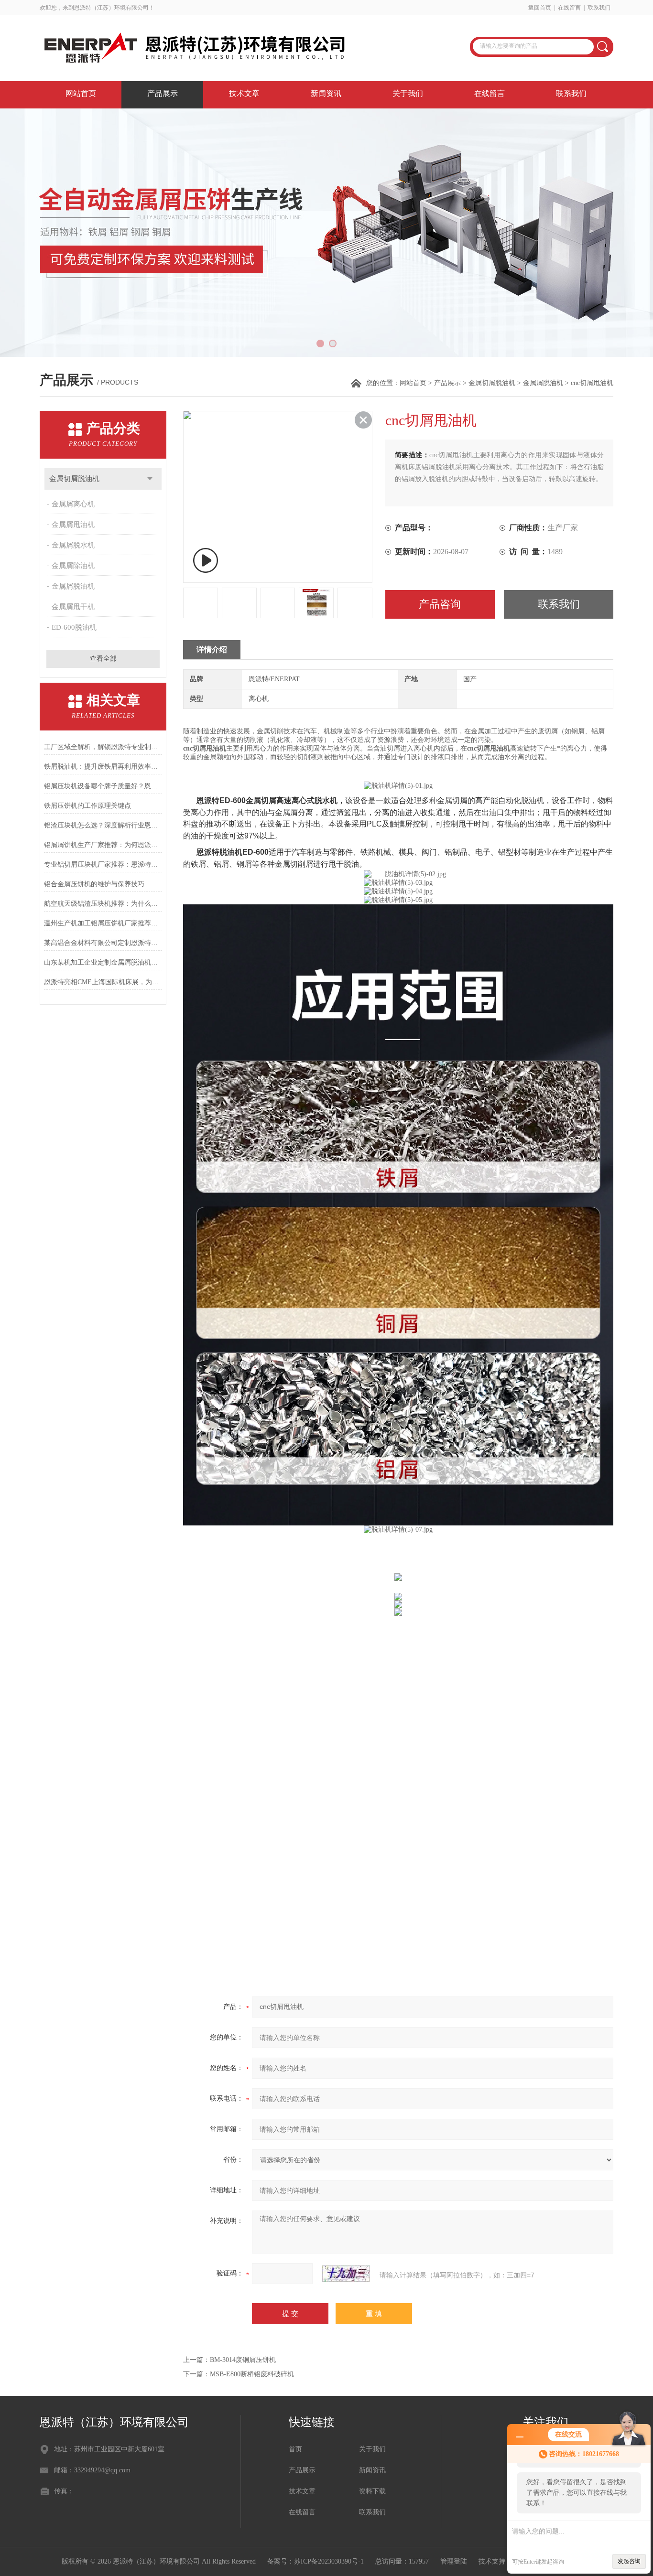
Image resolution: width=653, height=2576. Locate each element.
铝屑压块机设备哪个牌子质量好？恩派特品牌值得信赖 (103, 786)
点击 (150, 479)
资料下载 (372, 2491)
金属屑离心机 (73, 504)
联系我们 (599, 8)
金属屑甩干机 (73, 607)
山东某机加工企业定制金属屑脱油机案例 (103, 962)
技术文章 (244, 93)
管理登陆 (454, 2561)
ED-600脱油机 (74, 627)
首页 (295, 2449)
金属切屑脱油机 (492, 383)
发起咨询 (629, 2561)
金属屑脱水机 (73, 545)
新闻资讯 (326, 93)
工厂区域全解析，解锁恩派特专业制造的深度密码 (103, 747)
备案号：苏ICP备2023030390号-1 (316, 2561)
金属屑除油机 (73, 566)
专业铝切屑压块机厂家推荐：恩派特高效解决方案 (103, 864)
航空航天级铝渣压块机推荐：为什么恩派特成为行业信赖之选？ (103, 904)
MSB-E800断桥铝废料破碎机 (252, 2374)
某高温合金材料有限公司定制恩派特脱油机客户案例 (103, 943)
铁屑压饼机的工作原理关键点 (87, 806)
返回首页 (540, 8)
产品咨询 (440, 604)
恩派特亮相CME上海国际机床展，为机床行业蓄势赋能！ (103, 982)
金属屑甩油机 (73, 525)
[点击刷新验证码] (346, 2274)
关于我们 (408, 93)
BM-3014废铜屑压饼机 (243, 2360)
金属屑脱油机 (543, 383)
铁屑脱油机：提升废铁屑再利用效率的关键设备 (103, 767)
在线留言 (569, 8)
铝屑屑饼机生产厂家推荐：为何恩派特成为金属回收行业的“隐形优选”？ (103, 845)
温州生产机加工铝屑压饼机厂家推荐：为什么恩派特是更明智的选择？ (103, 923)
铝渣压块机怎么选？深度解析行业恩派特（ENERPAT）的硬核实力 (103, 825)
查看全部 (103, 659)
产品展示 (163, 93)
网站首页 (81, 93)
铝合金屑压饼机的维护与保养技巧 (94, 884)
